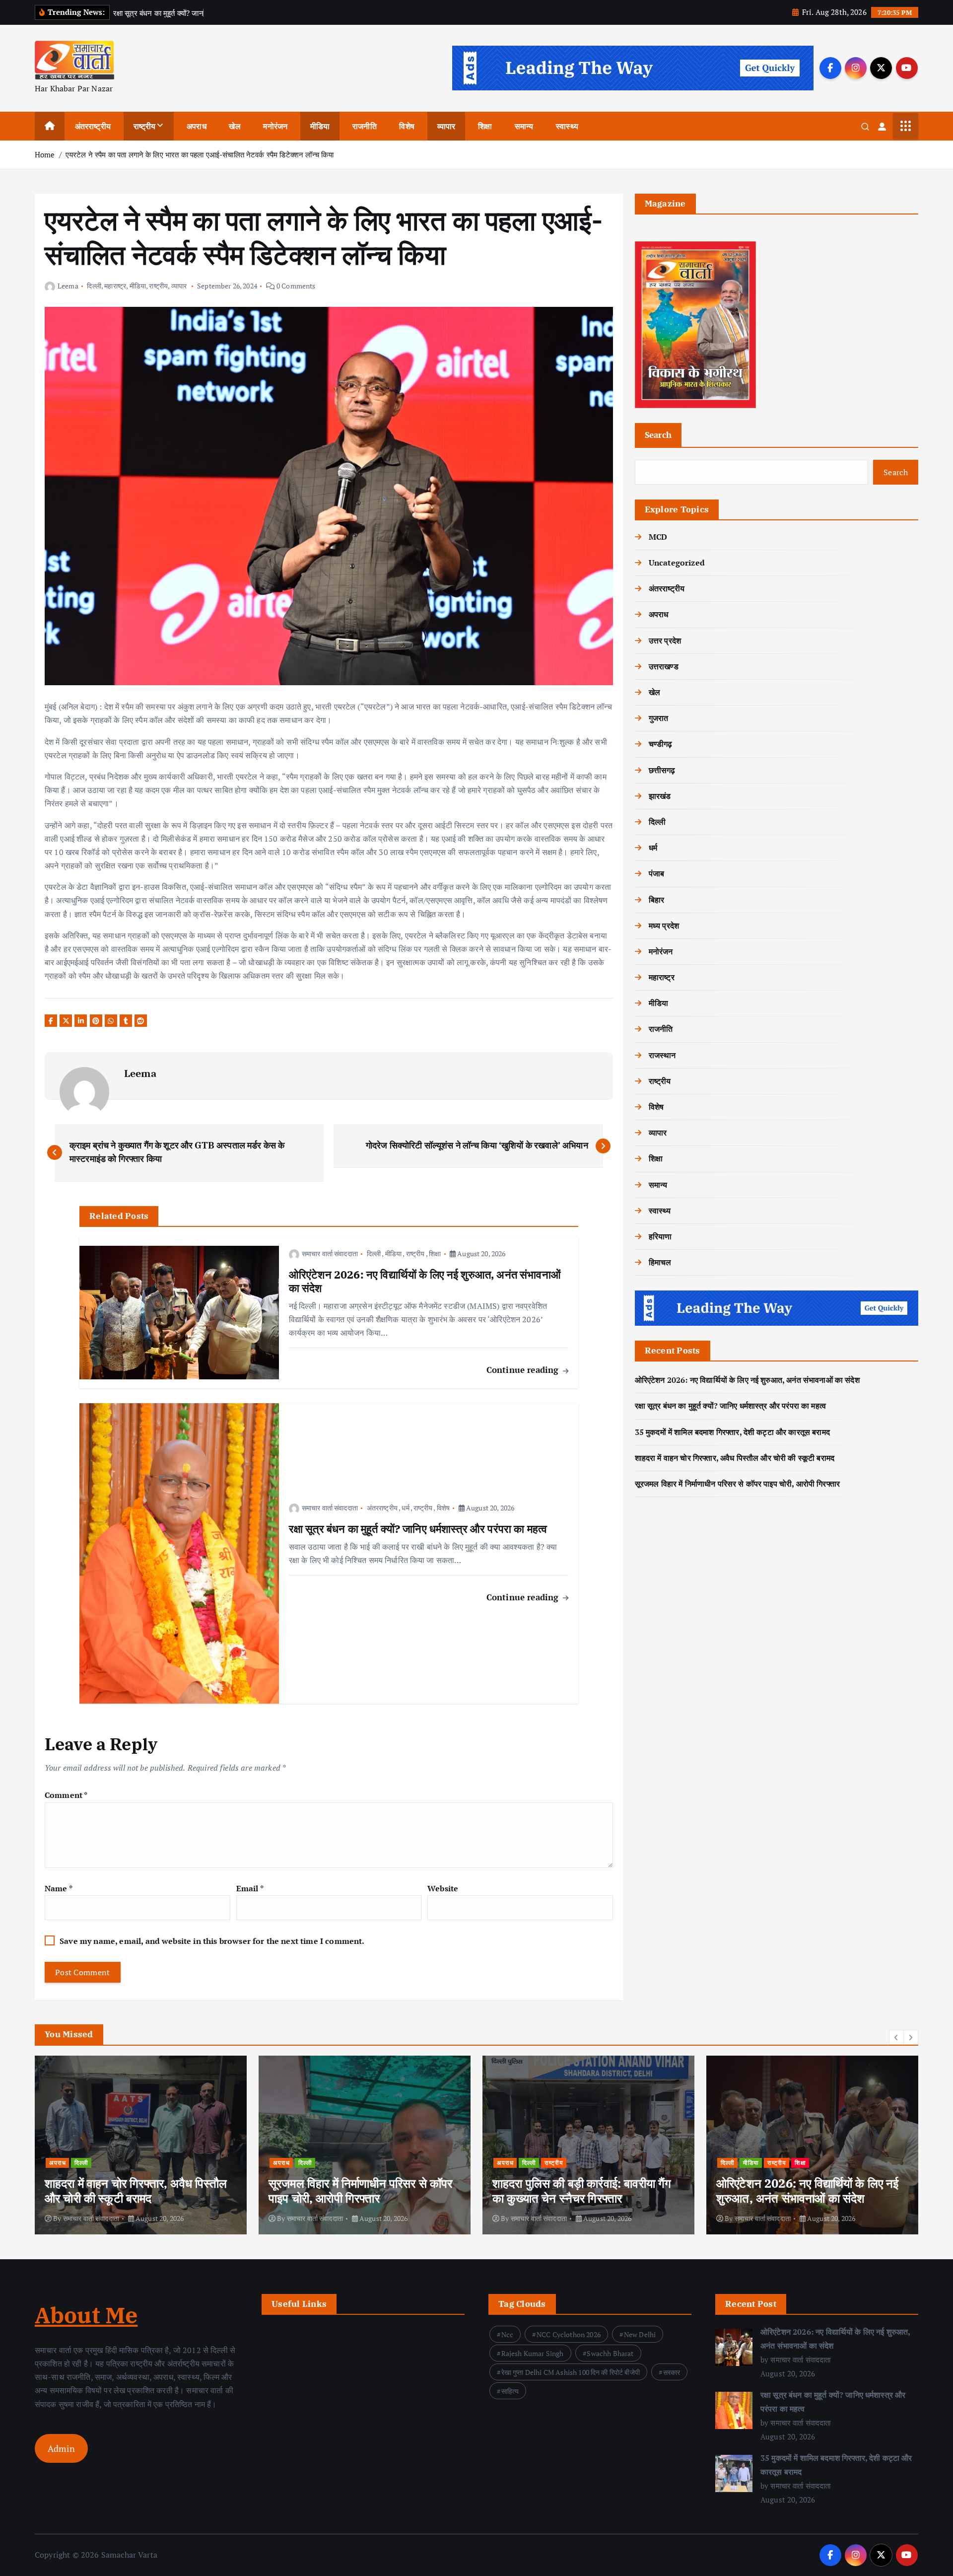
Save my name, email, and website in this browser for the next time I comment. (212, 1941)
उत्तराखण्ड (664, 666)
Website (443, 1888)
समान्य (524, 126)
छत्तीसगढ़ (662, 770)
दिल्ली (94, 286)
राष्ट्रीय (145, 126)
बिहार (656, 900)
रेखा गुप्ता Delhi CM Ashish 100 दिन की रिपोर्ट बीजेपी (571, 2372)
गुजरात (659, 718)
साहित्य (510, 2391)
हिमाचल (660, 1262)
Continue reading (524, 1370)
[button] (896, 2037)
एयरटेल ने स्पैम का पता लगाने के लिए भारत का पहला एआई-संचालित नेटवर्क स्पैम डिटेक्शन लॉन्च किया (200, 154)
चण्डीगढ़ (661, 744)
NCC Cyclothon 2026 (569, 2334)
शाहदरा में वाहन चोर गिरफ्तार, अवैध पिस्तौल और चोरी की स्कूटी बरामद (735, 1458)
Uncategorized (677, 563)
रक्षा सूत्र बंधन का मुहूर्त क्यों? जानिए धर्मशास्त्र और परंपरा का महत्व (730, 1406)
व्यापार (446, 126)
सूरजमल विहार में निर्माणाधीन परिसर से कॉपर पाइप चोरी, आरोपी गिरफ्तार (737, 1484)
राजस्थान (662, 1055)
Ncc (507, 2334)
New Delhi (640, 2334)
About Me (86, 2315)
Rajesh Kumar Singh (533, 2353)
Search (658, 435)
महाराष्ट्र (115, 286)
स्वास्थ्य (567, 126)
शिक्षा (485, 126)
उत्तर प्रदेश (665, 641)
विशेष (407, 126)
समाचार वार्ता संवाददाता (330, 1253)
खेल (235, 126)
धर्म (405, 1508)
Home (45, 154)
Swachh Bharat (610, 2353)
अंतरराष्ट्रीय (93, 126)
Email (250, 1888)
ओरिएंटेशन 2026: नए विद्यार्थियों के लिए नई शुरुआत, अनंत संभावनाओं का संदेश (747, 1380)
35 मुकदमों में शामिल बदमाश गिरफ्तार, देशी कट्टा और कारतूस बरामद (732, 1432)
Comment (66, 1795)
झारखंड (660, 796)
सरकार (672, 2372)
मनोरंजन (275, 126)
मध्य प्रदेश (664, 926)
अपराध (197, 126)
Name (59, 1888)
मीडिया (320, 126)
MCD (658, 537)
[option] (141, 2145)
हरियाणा (660, 1236)
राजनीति (365, 126)
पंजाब (656, 873)
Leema (68, 286)
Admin (61, 2448)
